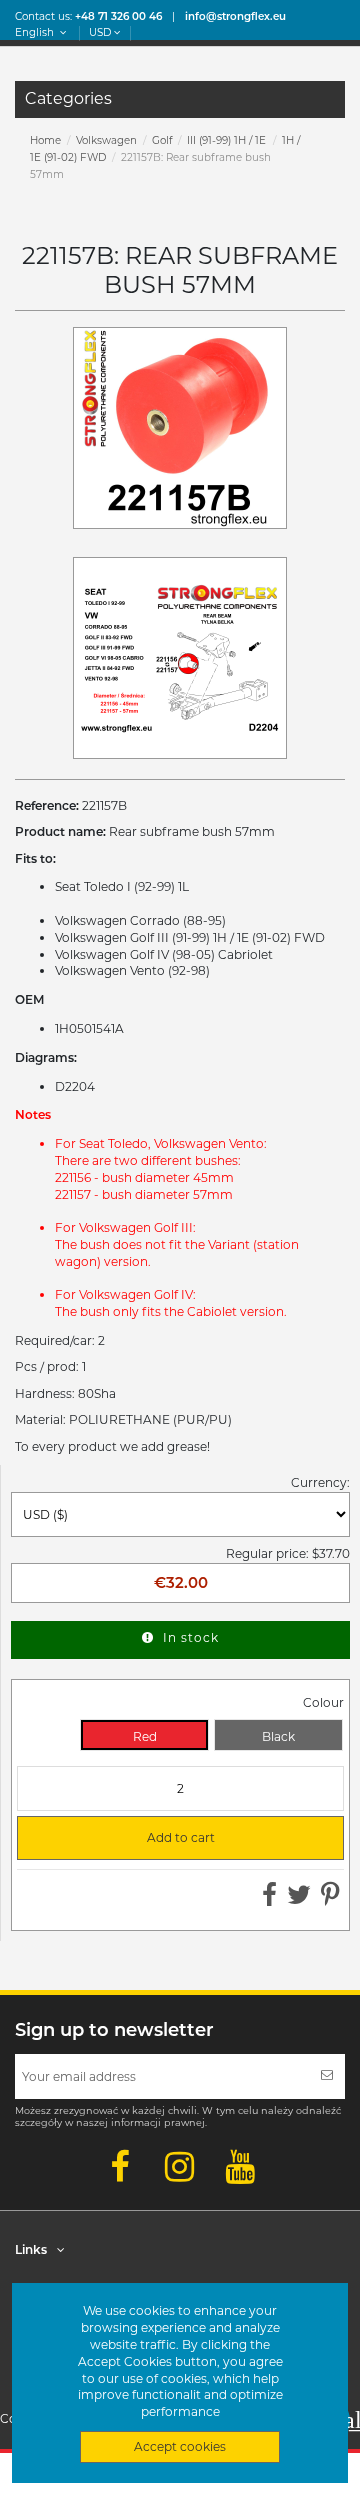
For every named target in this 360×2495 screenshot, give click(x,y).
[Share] (269, 1899)
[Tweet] (299, 1899)
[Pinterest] (330, 1899)
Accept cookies (180, 2446)
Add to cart (124, 1838)
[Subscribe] (327, 2076)
